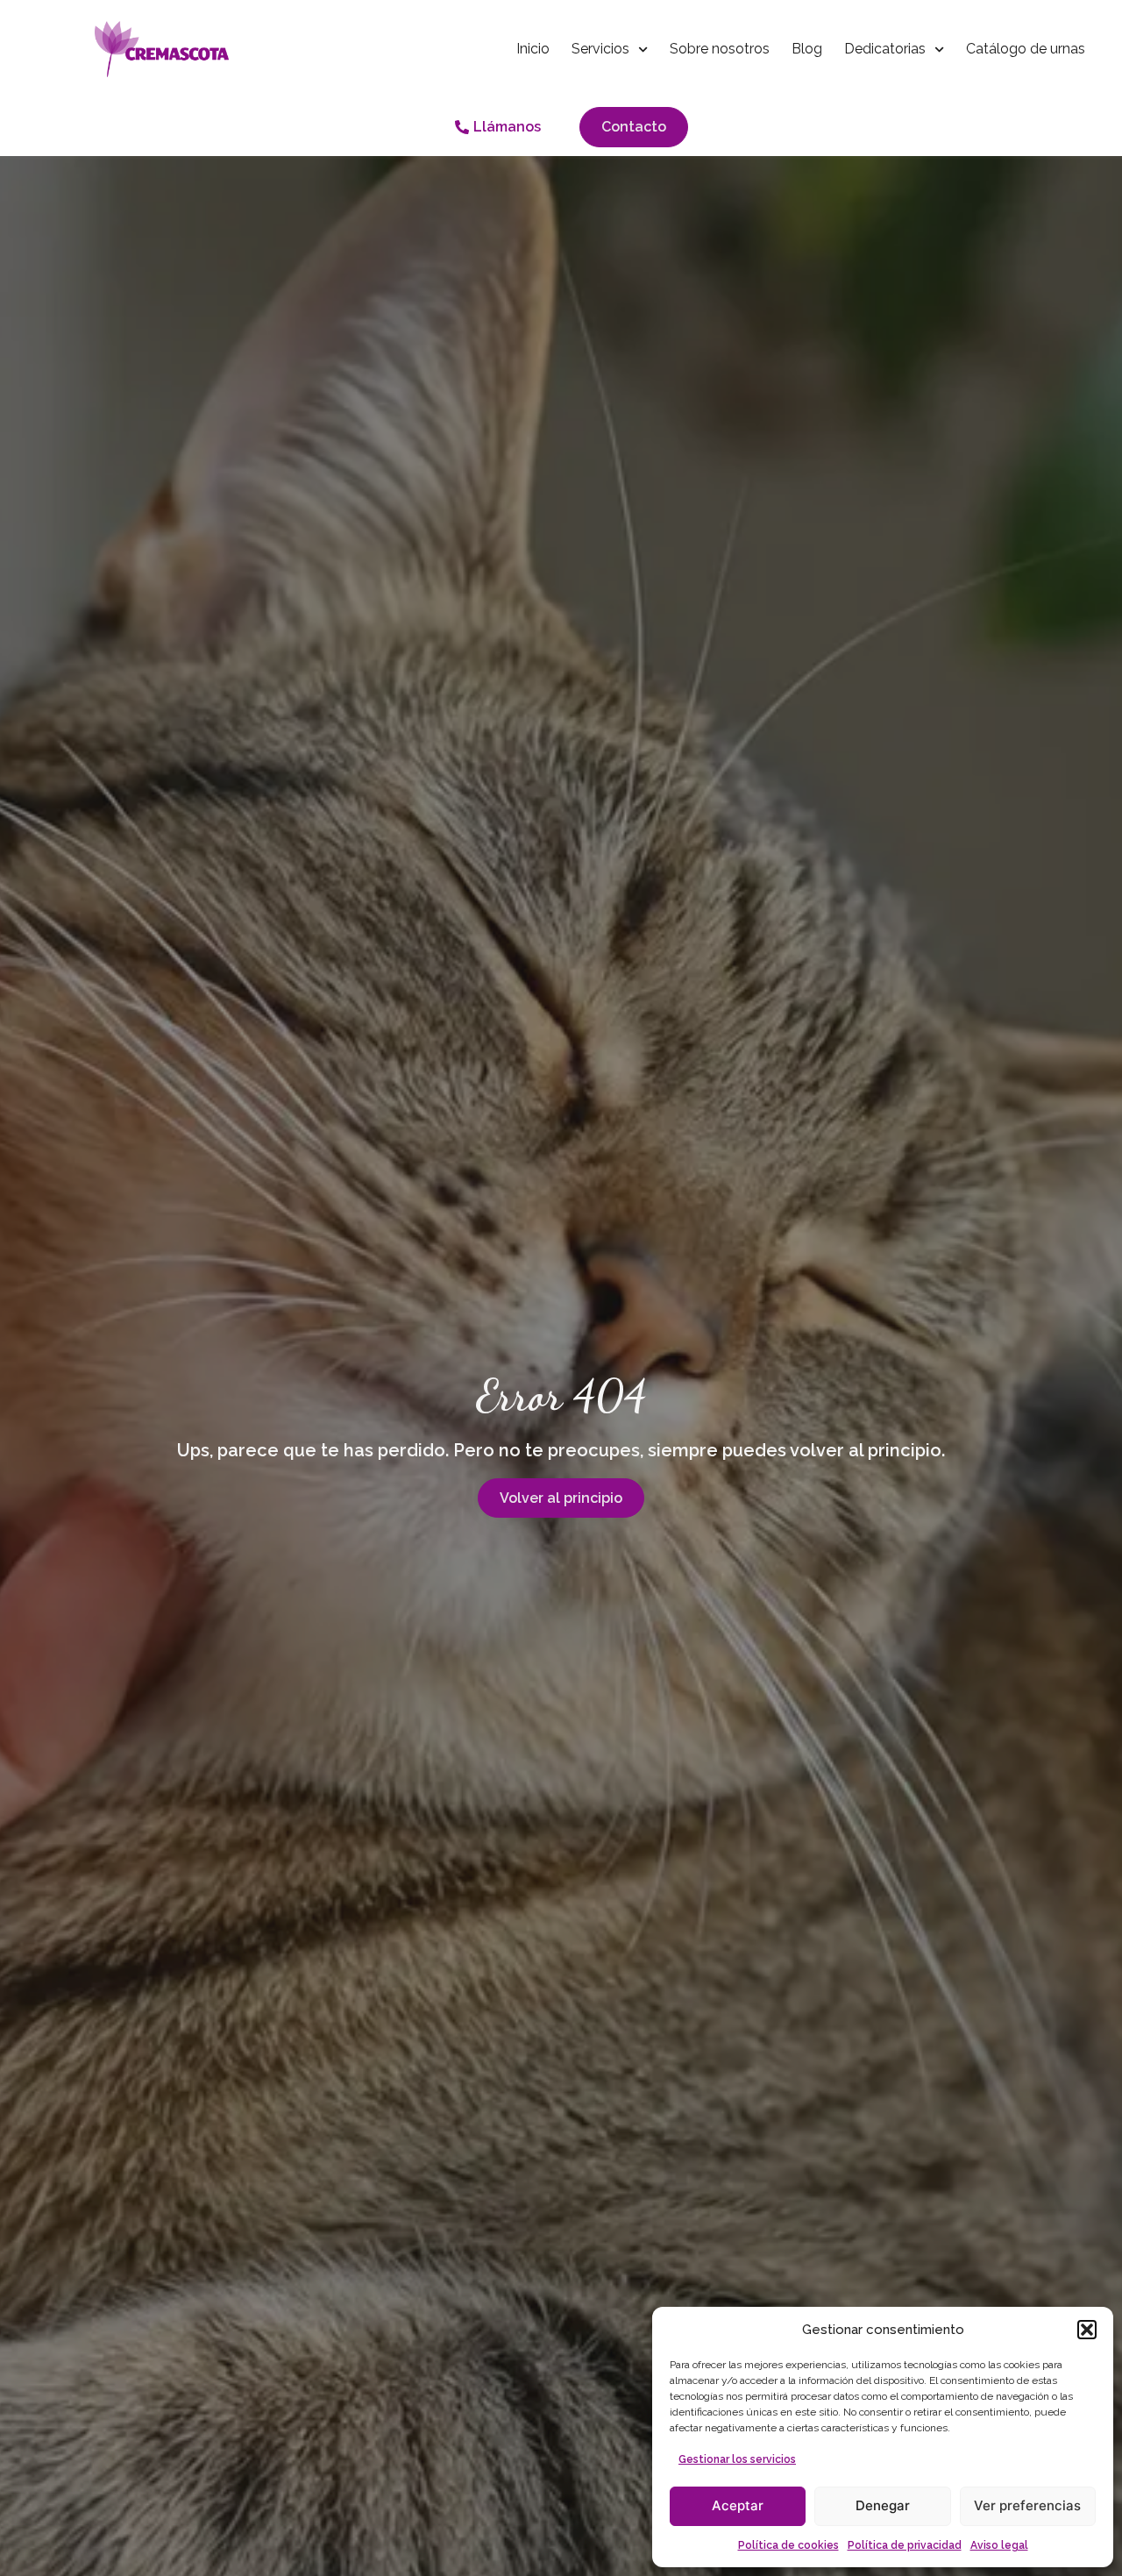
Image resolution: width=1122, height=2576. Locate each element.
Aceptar (738, 2505)
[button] (1087, 2330)
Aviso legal (999, 2545)
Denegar (883, 2505)
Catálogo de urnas (1026, 49)
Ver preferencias (1027, 2505)
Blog (807, 49)
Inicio (533, 49)
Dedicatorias (885, 49)
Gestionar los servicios (737, 2459)
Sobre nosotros (720, 49)
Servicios (600, 49)
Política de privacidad (905, 2545)
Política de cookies (788, 2545)
